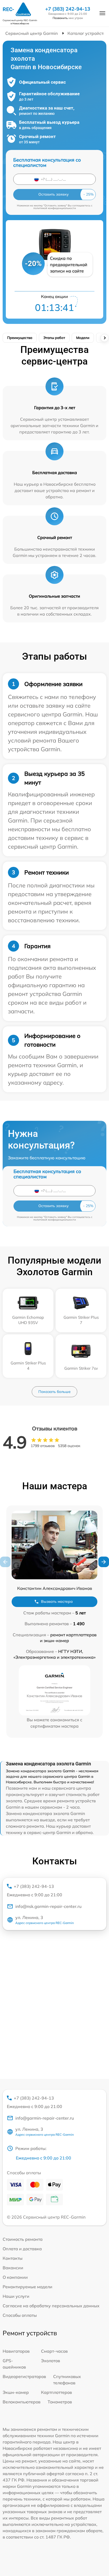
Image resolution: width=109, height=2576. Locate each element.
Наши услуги (16, 2296)
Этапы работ (54, 338)
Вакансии (13, 2268)
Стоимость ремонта (23, 2239)
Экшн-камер (16, 2392)
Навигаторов (16, 2351)
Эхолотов (51, 2361)
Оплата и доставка (22, 2249)
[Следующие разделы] (105, 338)
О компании (15, 2277)
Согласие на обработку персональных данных (51, 2306)
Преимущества (20, 338)
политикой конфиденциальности (55, 208)
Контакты (13, 2258)
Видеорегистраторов (24, 2376)
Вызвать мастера (57, 1601)
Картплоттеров (56, 2392)
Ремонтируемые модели (28, 2287)
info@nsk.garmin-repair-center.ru (48, 1906)
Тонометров (60, 2402)
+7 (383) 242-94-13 (68, 9)
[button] (104, 1562)
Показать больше (54, 1392)
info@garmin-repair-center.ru (45, 2118)
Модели (83, 338)
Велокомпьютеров (22, 2402)
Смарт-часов (54, 2351)
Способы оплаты (20, 2315)
